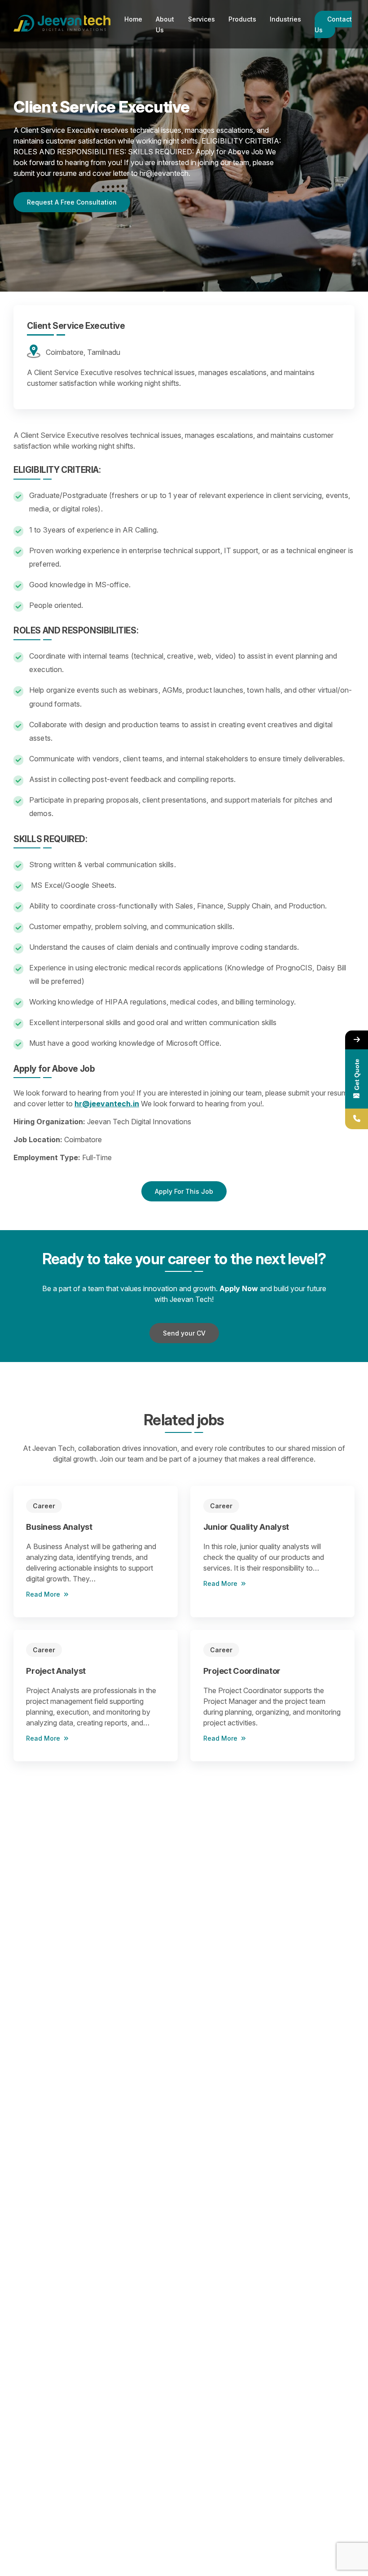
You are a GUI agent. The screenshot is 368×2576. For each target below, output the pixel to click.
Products (242, 19)
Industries (285, 19)
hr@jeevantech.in (107, 1104)
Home (133, 19)
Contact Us (333, 24)
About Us (165, 24)
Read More (43, 1594)
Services (202, 19)
